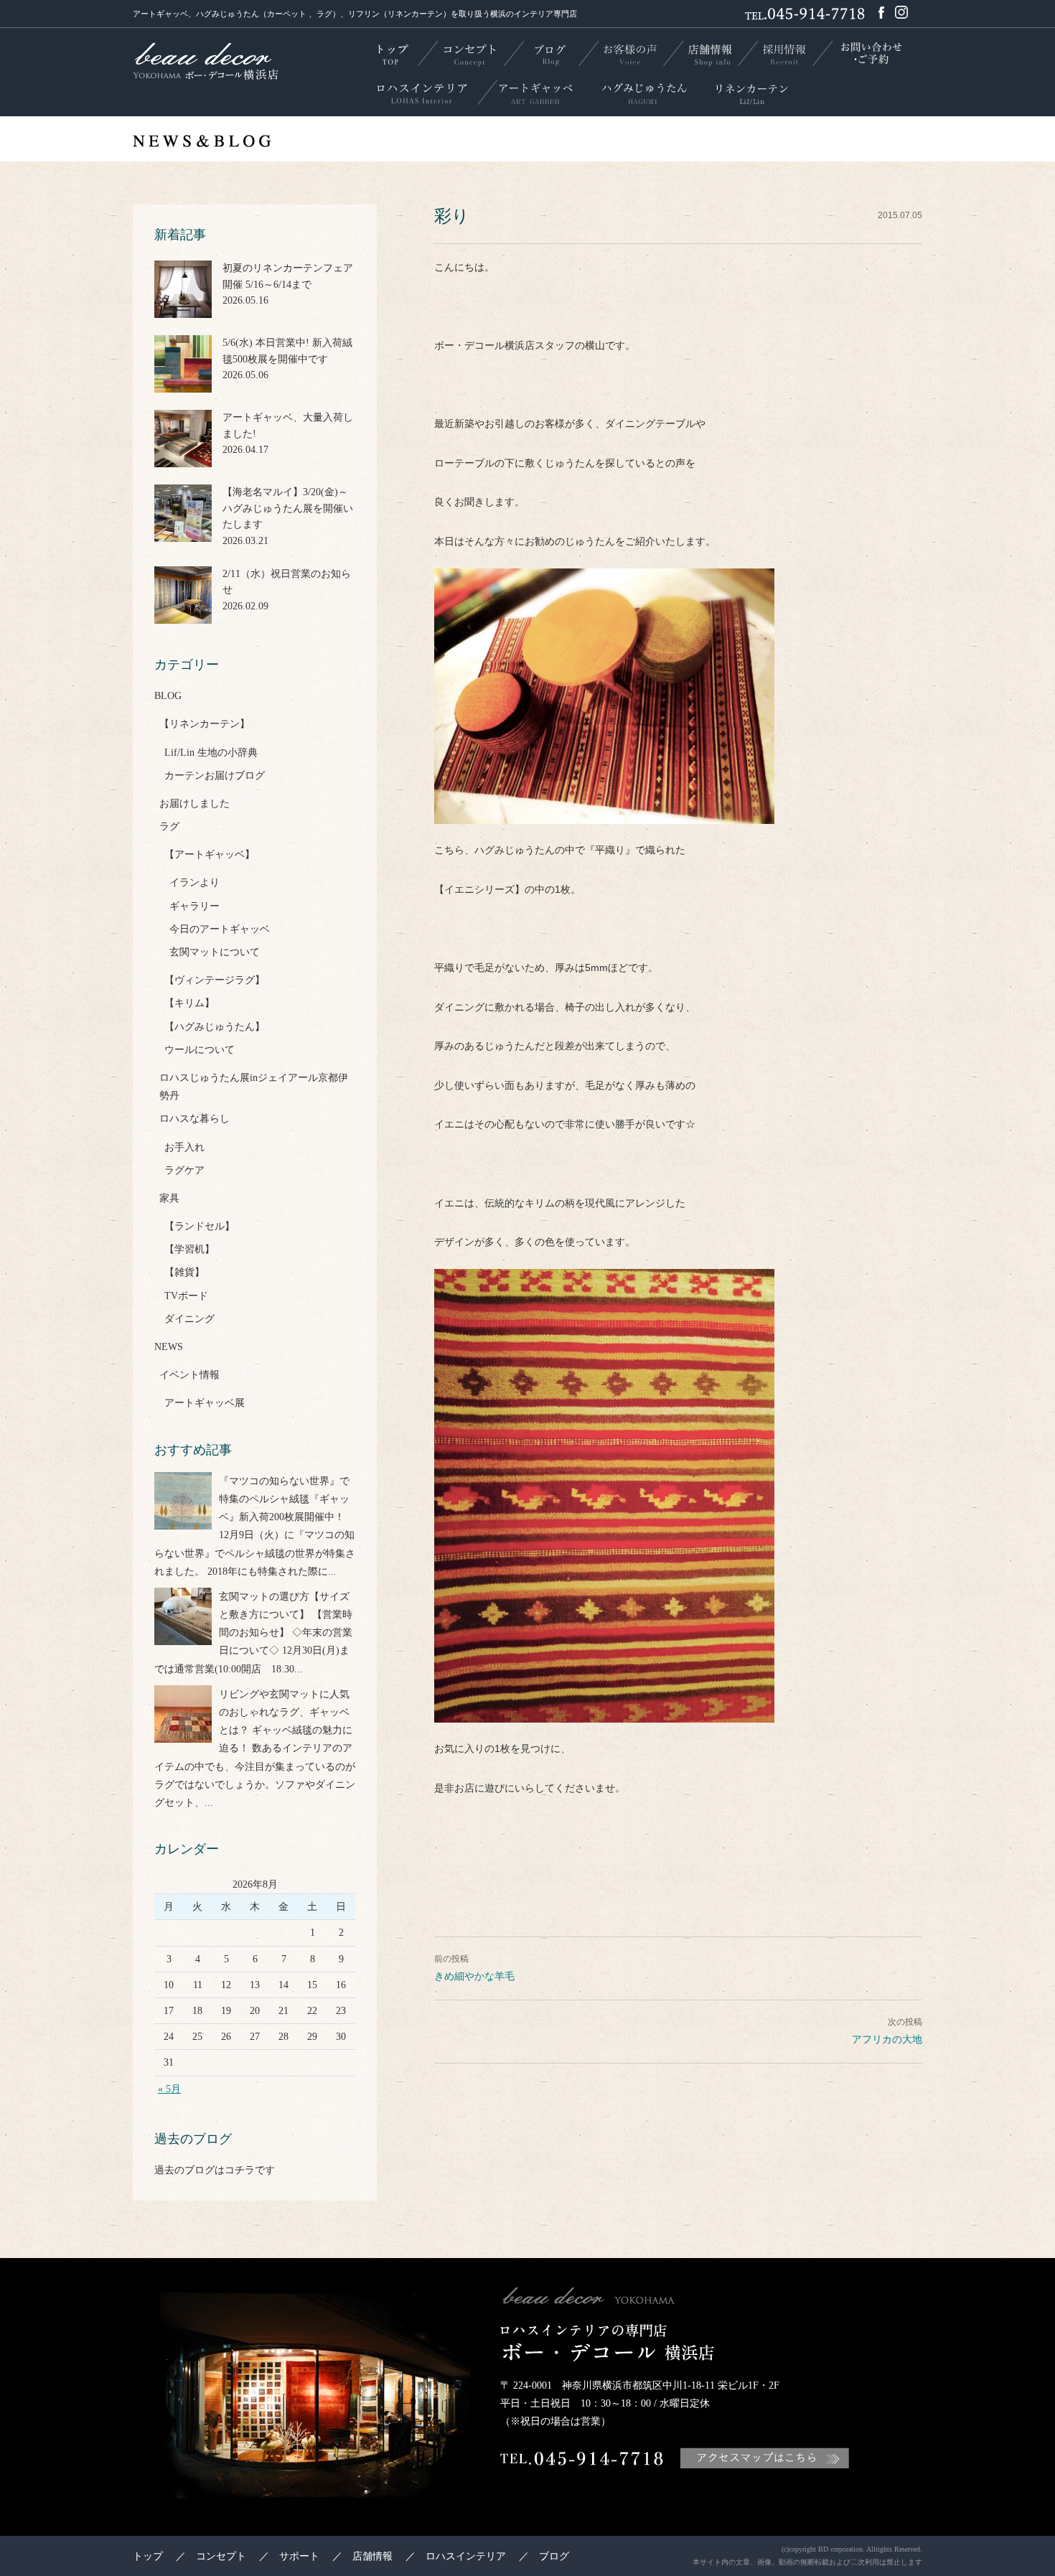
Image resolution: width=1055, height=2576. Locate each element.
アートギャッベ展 (205, 1403)
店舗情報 (372, 2556)
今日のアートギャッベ (220, 929)
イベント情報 (189, 1375)
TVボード (186, 1296)
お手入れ (184, 1147)
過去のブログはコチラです (215, 2170)
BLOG (168, 696)
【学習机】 (189, 1249)
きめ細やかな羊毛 (474, 1976)
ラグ (169, 826)
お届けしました (194, 804)
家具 (169, 1198)
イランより (194, 882)
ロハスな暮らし (194, 1119)
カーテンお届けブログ (215, 776)
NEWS (169, 1347)
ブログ (554, 2556)
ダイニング (189, 1319)
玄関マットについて (215, 952)
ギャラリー (194, 906)
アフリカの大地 (887, 2039)
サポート (299, 2556)
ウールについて (200, 1050)
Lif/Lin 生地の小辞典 (211, 753)
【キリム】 (189, 1003)
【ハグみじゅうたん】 (215, 1027)
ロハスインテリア (466, 2556)
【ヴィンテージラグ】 (215, 980)
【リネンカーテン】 (205, 724)
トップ (148, 2556)
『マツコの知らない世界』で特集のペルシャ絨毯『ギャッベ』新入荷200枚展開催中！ (284, 1499)
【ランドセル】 (200, 1226)
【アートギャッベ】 (210, 854)
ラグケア (184, 1170)
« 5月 (169, 2089)
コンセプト (221, 2556)
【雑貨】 (184, 1272)
